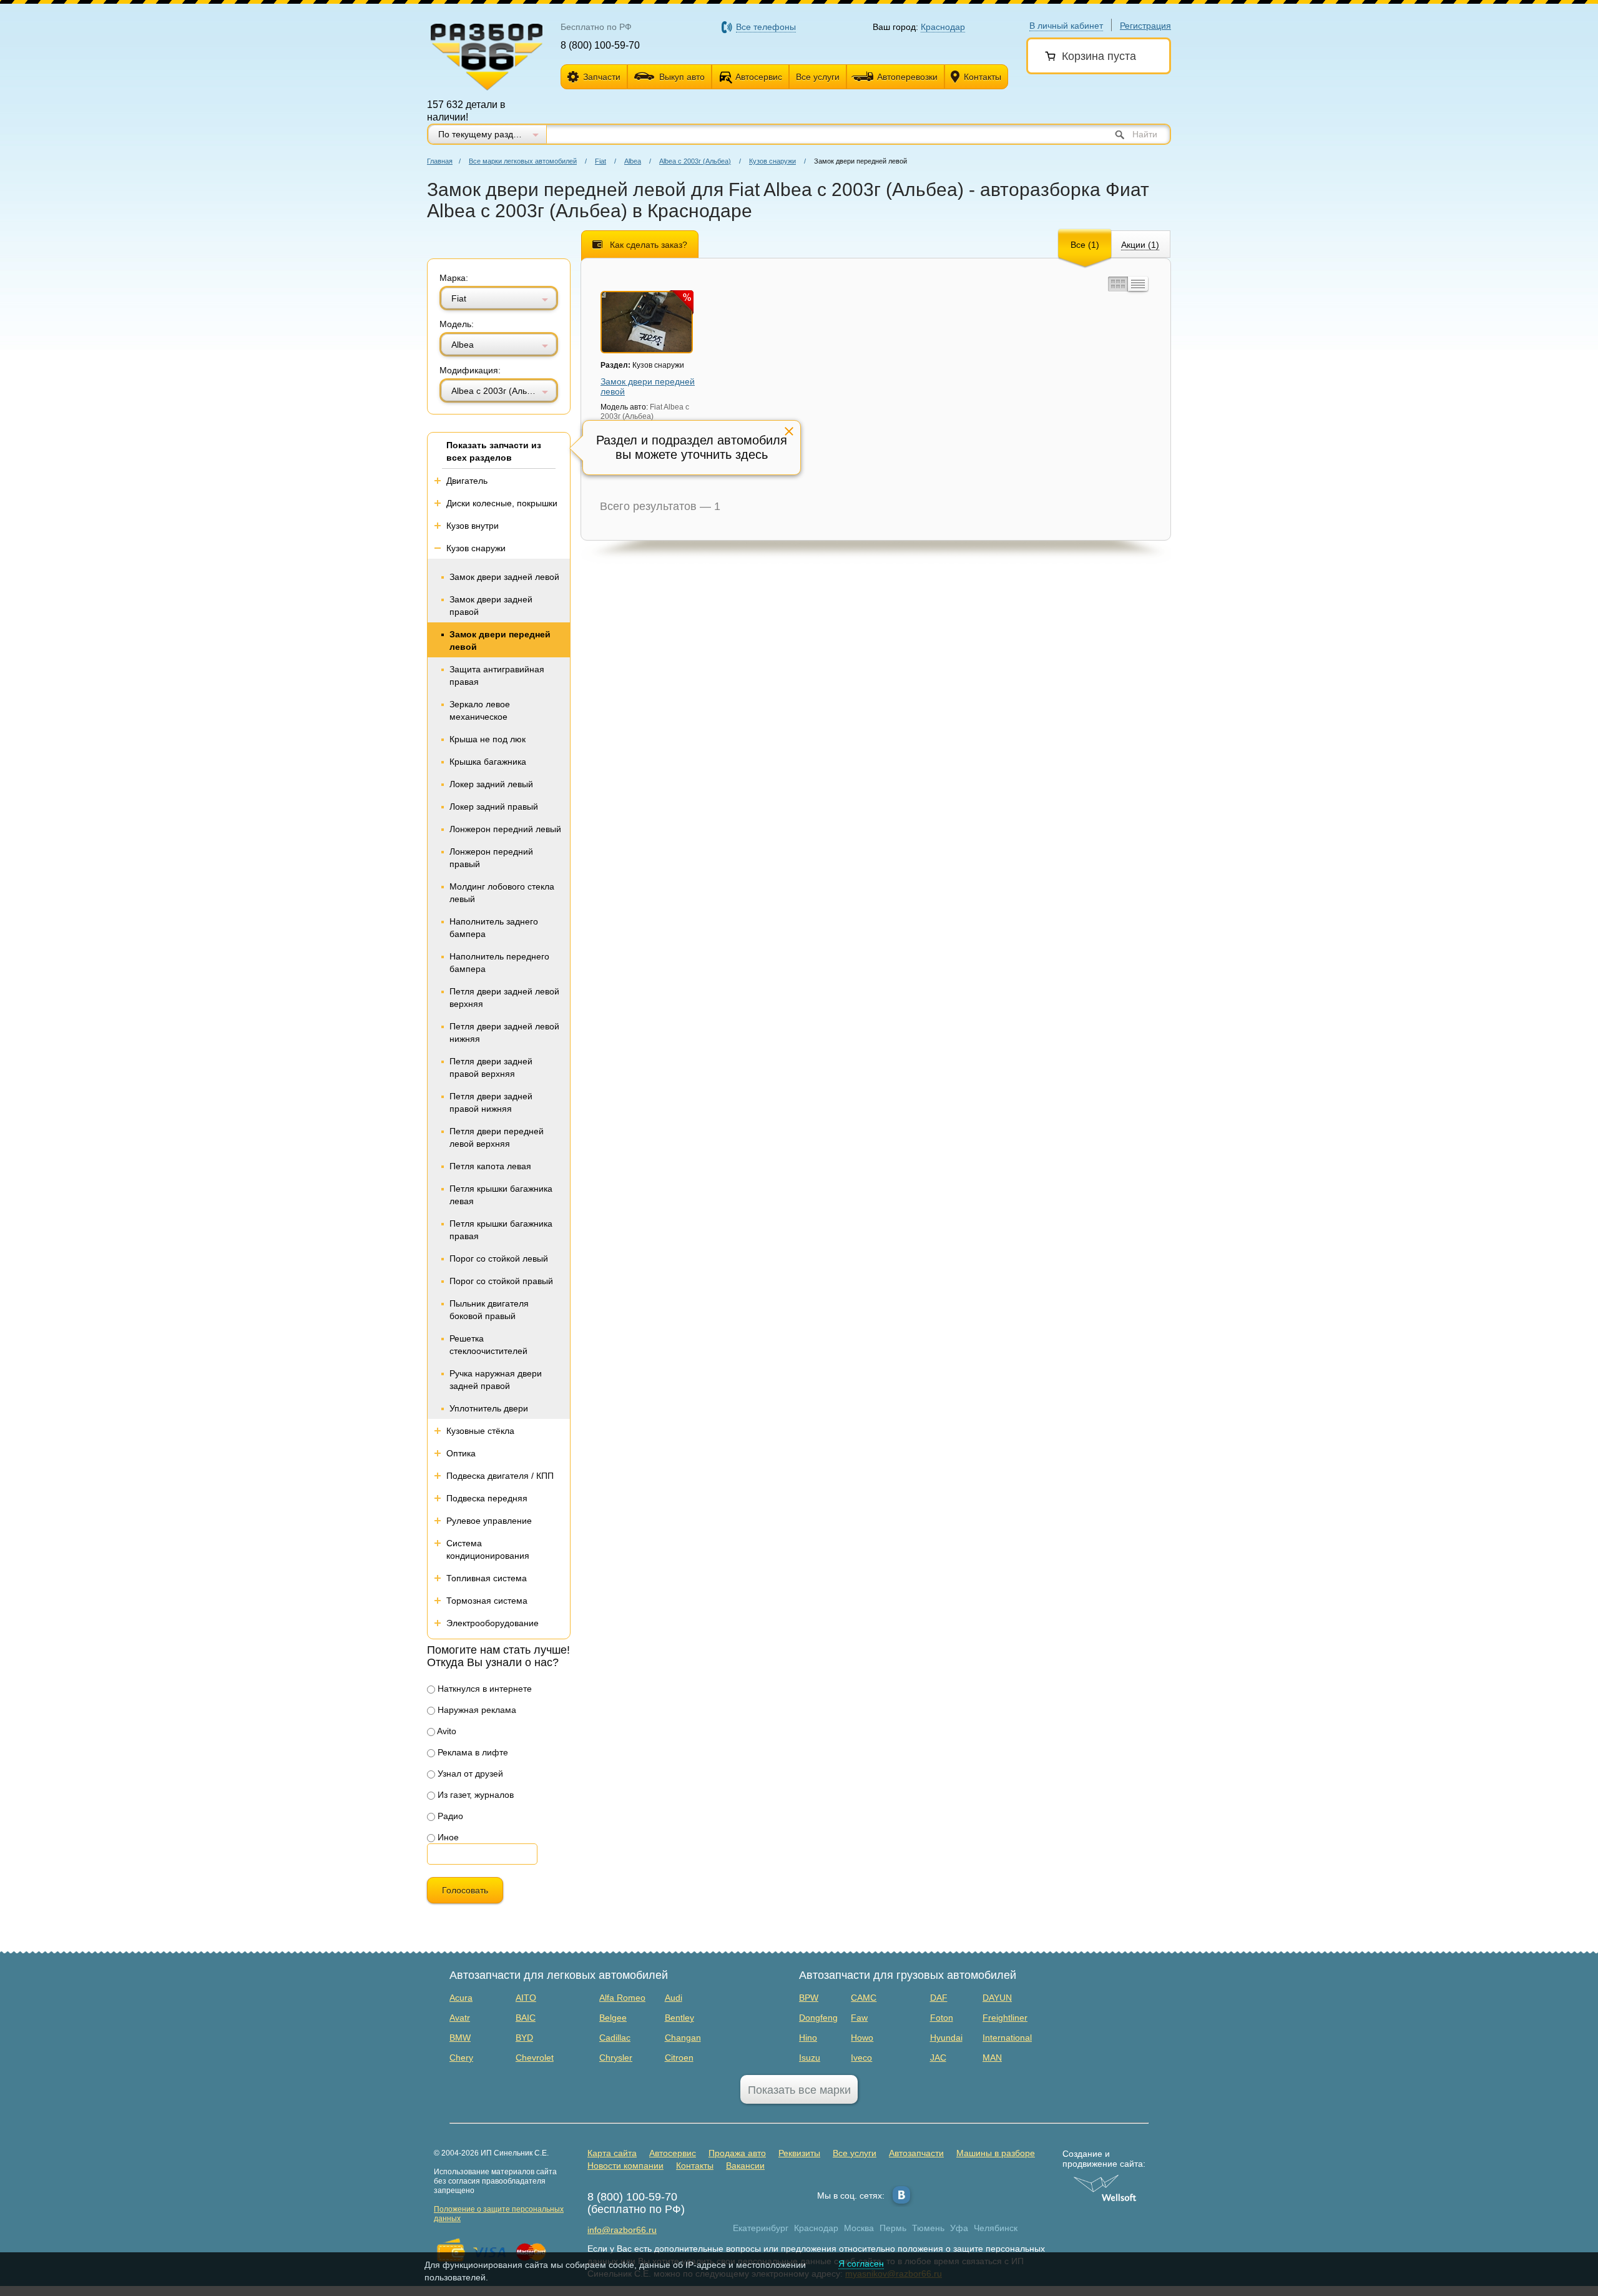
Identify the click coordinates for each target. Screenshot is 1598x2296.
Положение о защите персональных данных (499, 2214)
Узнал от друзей (469, 1774)
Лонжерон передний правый (491, 858)
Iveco (861, 2058)
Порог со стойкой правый (501, 1281)
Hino (808, 2038)
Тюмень (928, 2228)
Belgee (613, 2018)
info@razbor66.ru (622, 2230)
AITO (526, 1998)
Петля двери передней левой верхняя (497, 1137)
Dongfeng (818, 2018)
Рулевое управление (489, 1521)
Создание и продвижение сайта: (1104, 2159)
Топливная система (487, 1578)
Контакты (983, 77)
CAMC (864, 1998)
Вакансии (745, 2166)
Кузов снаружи (772, 161)
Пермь (893, 2228)
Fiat (600, 161)
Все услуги (818, 77)
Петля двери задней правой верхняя (491, 1067)
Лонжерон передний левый (505, 829)
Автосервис (759, 77)
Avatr (460, 2018)
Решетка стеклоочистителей (488, 1345)
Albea (633, 161)
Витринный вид (1117, 284)
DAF (939, 1998)
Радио (449, 1816)
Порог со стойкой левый (499, 1258)
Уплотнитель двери (489, 1408)
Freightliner (1005, 2018)
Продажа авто (737, 2153)
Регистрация (1145, 26)
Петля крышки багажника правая (501, 1230)
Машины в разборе (996, 2153)
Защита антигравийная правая (497, 675)
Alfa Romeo (622, 1998)
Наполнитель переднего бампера (499, 963)
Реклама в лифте (472, 1752)
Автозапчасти (916, 2153)
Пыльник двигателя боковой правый (489, 1310)
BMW (460, 2038)
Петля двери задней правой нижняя (491, 1102)
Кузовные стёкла (480, 1431)
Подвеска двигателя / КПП (500, 1476)
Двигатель (467, 481)
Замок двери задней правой (491, 606)
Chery (461, 2058)
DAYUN (997, 1998)
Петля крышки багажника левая (501, 1195)
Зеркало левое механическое (480, 710)
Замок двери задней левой (504, 577)
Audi (674, 1998)
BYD (524, 2038)
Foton (942, 2018)
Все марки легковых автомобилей (523, 161)
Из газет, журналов (474, 1795)
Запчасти (602, 77)
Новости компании (625, 2166)
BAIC (526, 2018)
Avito (446, 1731)
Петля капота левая (490, 1166)
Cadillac (615, 2038)
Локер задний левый (491, 784)
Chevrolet (535, 2058)
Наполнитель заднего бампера (494, 928)
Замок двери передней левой (500, 640)
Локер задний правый (494, 807)
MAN (992, 2058)
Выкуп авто (682, 77)
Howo (862, 2038)
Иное (447, 1837)
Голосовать (465, 1890)
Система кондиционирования (488, 1549)
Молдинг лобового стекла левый (502, 893)
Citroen (679, 2058)
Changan (683, 2038)
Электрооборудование (493, 1623)
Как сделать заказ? (649, 245)
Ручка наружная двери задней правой (496, 1380)
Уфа (959, 2228)
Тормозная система (487, 1601)
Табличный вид (1138, 284)
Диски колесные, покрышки (502, 503)
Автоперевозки (907, 77)
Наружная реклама (476, 1710)
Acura (461, 1998)
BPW (809, 1998)
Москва (859, 2228)
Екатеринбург (761, 2228)
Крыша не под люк (488, 739)
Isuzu (810, 2058)
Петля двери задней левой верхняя (504, 998)
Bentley (679, 2018)
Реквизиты (799, 2153)
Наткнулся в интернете (483, 1689)
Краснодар (816, 2228)
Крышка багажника (488, 762)
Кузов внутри (473, 526)
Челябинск (996, 2228)
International (1007, 2038)
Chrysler (616, 2058)
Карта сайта (612, 2153)
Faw (859, 2018)
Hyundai (946, 2038)
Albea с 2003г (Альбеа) (695, 161)
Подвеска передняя (487, 1498)
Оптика (461, 1453)
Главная (440, 161)
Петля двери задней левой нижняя (504, 1033)
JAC (938, 2058)
